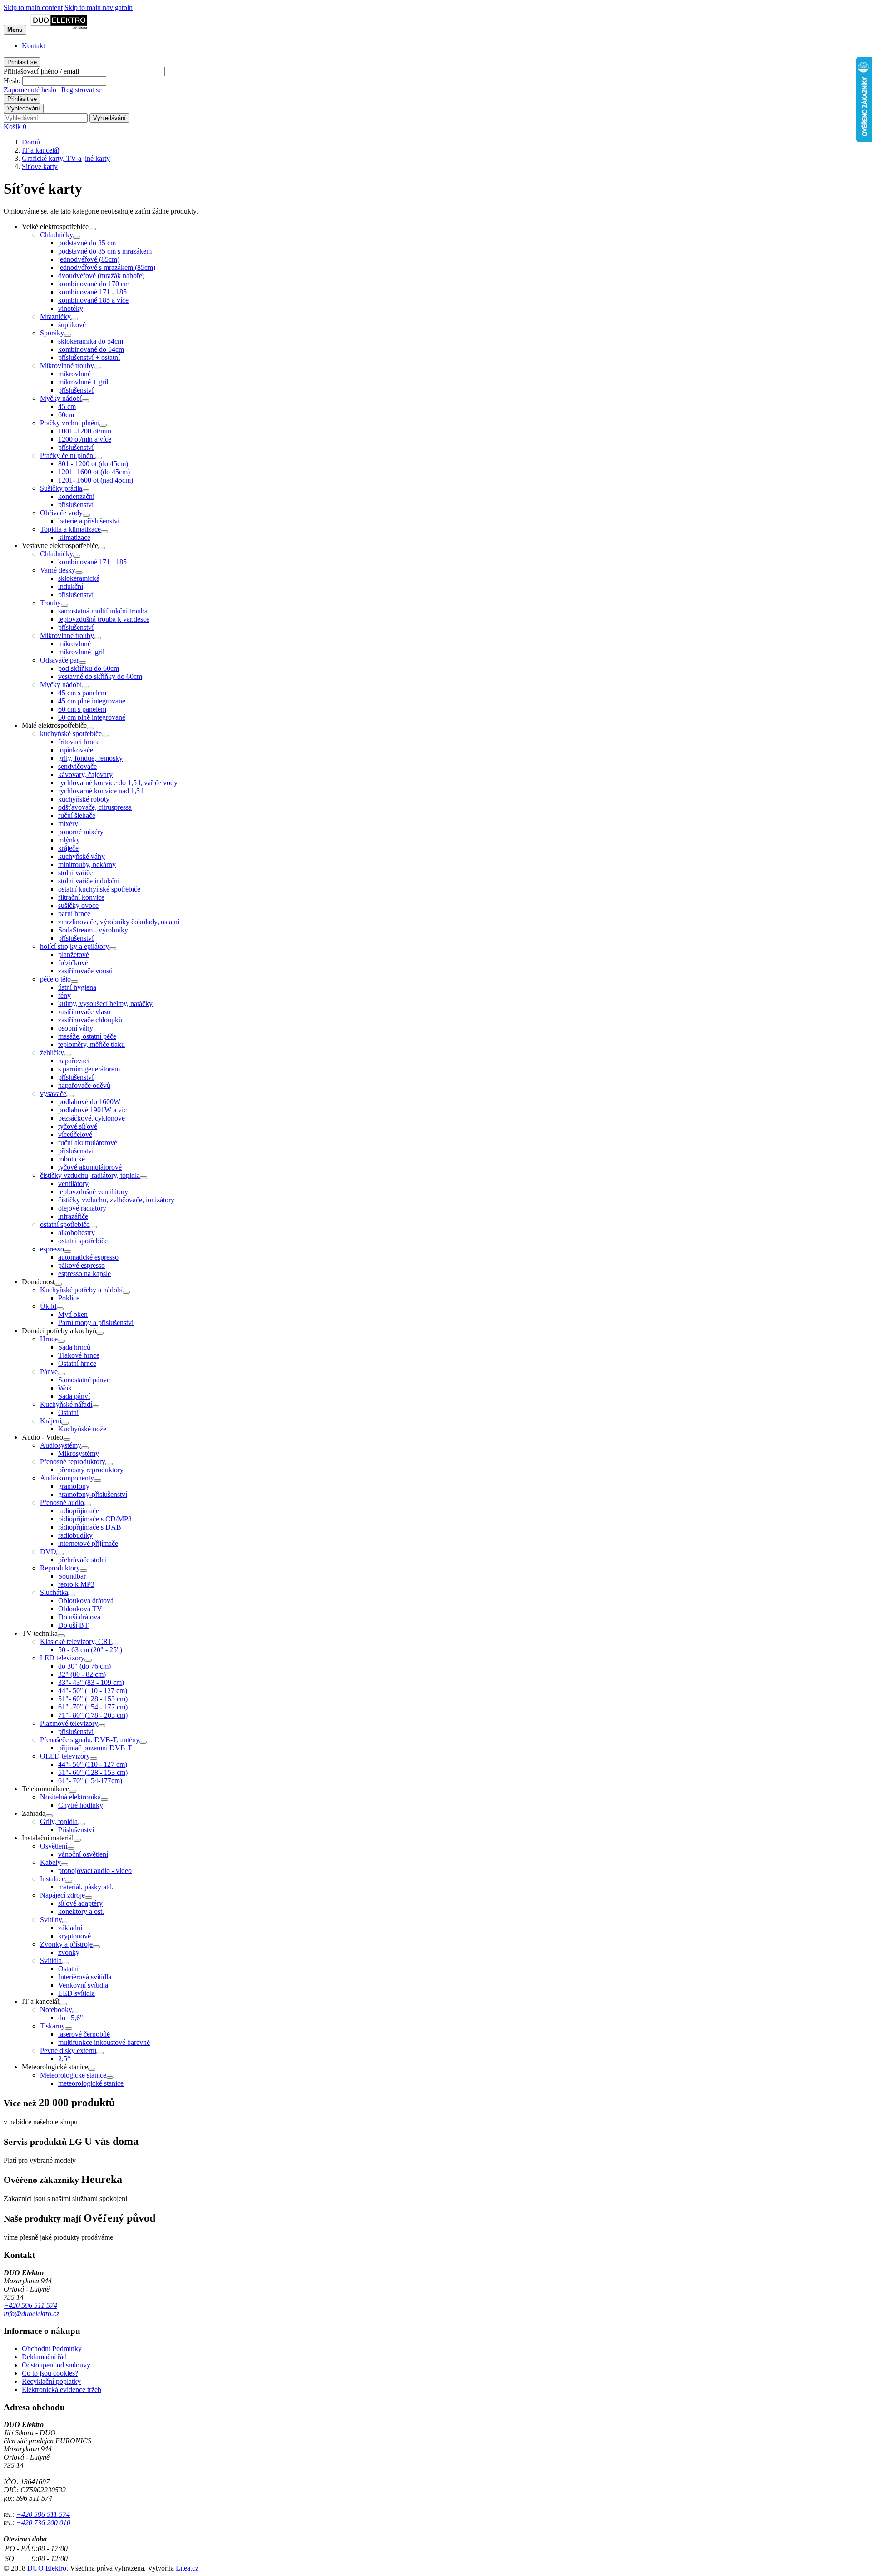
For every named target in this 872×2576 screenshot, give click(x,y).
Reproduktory (60, 1568)
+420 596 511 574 (30, 2305)
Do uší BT (73, 1625)
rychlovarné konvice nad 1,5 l (101, 791)
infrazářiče (73, 1216)
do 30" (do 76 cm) (84, 1666)
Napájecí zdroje (62, 1895)
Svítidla (51, 1961)
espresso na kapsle (84, 1273)
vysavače (53, 1094)
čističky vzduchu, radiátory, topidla (90, 1175)
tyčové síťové (78, 1126)
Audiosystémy (61, 1445)
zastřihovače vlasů (84, 1012)
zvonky (69, 1952)
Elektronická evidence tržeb (62, 2389)
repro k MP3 (76, 1584)
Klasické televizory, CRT (76, 1642)
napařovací (74, 1061)
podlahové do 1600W (89, 1102)
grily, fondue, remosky (90, 758)
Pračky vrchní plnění (70, 423)
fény (64, 995)
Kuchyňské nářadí (66, 1404)
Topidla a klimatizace (70, 529)
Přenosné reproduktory (73, 1462)
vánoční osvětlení (83, 1854)
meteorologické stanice (91, 2083)
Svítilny (51, 1920)
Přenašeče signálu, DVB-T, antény (90, 1740)
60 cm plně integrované (92, 717)
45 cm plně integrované (92, 701)
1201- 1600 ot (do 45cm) (94, 472)
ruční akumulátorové (88, 1143)
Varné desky (58, 570)
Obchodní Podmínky (52, 2349)
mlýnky (69, 840)
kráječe (68, 848)
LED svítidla (77, 1993)
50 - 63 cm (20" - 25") (90, 1650)
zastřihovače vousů (85, 971)
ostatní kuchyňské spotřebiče (99, 889)
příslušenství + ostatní (89, 357)
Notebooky (56, 2010)
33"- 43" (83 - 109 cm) (91, 1682)
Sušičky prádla (61, 488)
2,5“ (64, 2059)
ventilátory (73, 1183)
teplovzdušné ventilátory (93, 1192)
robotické (72, 1159)
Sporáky (52, 333)
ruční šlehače (77, 815)
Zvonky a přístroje (66, 1944)
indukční (71, 586)
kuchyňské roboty (84, 799)
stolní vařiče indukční (89, 881)
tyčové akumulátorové (90, 1167)
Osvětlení (54, 1846)
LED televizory (62, 1658)
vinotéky (71, 308)
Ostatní (68, 1413)
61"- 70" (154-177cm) (90, 1781)
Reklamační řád (44, 2357)
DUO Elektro (47, 2568)
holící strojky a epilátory (74, 946)
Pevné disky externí (68, 2050)
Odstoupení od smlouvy (56, 2365)
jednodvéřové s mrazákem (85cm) (107, 267)
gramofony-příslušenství (93, 1494)
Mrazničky (55, 316)
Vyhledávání (24, 108)
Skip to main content (33, 7)
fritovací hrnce (79, 742)
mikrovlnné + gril (83, 382)
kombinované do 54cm (91, 349)
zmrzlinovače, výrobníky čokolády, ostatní (119, 922)
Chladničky (57, 235)
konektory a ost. (81, 1911)
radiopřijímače (79, 1511)
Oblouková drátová (86, 1601)
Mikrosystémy (79, 1453)
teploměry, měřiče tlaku (92, 1044)
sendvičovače (77, 766)
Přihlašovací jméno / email (41, 71)
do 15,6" (71, 2018)
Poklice (69, 1298)
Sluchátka (54, 1592)
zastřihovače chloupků (90, 1020)
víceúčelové (75, 1134)
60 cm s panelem (82, 709)
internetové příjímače (88, 1543)
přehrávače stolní (82, 1560)
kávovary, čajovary (85, 775)
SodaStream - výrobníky (93, 930)
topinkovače (76, 750)
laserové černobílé (84, 2034)
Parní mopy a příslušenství (96, 1323)
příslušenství (76, 390)
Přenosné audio (62, 1502)
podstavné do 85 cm (87, 243)
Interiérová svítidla (85, 1977)
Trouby (50, 603)
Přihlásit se (22, 62)
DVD (48, 1552)
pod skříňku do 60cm (89, 668)
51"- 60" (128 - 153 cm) (93, 1699)
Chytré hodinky (81, 1805)
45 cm (67, 406)
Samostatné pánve (84, 1380)
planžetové (74, 954)
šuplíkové (72, 325)
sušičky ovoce (78, 905)
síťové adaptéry (80, 1903)
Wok (65, 1388)
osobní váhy (76, 1028)
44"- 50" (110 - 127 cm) (93, 1691)
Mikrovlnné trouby (67, 366)
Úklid (48, 1306)
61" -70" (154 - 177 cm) (93, 1707)
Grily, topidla (59, 1821)
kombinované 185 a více (93, 300)
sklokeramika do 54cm (91, 341)
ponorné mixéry (81, 832)
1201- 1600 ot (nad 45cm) (96, 480)
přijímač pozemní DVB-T (95, 1748)
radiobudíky (75, 1535)
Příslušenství (76, 1830)
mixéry (68, 824)
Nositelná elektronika (70, 1797)
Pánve (49, 1372)
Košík (15, 127)
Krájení (51, 1421)
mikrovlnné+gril (81, 652)
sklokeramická (79, 578)
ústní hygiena (77, 987)
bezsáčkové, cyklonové (92, 1118)
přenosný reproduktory (91, 1470)
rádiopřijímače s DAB (90, 1527)
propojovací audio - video (95, 1871)
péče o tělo (55, 979)
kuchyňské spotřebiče (71, 734)
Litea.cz (187, 2568)
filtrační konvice (81, 897)
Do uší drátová (79, 1617)
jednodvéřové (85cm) (89, 259)
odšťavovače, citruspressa (95, 807)
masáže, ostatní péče (87, 1036)
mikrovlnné (74, 374)
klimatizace (74, 537)
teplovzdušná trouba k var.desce (104, 619)
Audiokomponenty (67, 1478)
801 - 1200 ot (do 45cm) (93, 464)
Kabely (50, 1862)
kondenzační (76, 496)
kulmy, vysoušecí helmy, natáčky (105, 1004)
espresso (52, 1249)
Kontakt (33, 46)
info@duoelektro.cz (31, 2314)
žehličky (52, 1053)
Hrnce (49, 1339)
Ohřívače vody (61, 513)
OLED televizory (65, 1756)
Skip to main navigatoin (99, 7)
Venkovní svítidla (83, 1985)
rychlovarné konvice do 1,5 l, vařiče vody (118, 783)
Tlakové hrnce (79, 1355)
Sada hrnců (74, 1347)
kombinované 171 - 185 (92, 292)
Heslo (12, 81)
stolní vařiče (75, 873)
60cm (66, 415)
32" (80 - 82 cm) (82, 1674)
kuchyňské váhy (82, 856)
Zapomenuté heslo (30, 90)
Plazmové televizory (69, 1723)
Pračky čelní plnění (67, 456)
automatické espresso (88, 1257)
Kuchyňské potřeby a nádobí (81, 1290)
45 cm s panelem (82, 693)
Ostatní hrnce (77, 1363)
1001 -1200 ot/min (85, 431)
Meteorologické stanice (73, 2075)
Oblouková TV (80, 1609)
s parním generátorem (89, 1069)
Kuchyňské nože (82, 1429)
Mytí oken (73, 1314)
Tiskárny (52, 2026)
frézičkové (73, 963)
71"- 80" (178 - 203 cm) (93, 1715)
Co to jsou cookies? (50, 2373)
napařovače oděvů (84, 1085)
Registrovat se (82, 90)
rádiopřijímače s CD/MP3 (95, 1519)
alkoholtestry (77, 1233)
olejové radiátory (82, 1208)
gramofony (74, 1486)
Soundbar (72, 1576)
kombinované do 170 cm (94, 284)
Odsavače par (59, 660)
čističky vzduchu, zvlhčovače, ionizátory (116, 1200)
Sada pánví (74, 1396)
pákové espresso (82, 1265)
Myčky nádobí (61, 398)
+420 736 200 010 (43, 2523)
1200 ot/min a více (85, 439)
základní (70, 1928)
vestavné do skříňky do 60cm (100, 676)
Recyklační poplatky (51, 2381)
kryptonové (74, 1936)
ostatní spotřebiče (65, 1224)
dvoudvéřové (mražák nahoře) (101, 276)
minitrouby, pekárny (87, 864)
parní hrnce (74, 914)
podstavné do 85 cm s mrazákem (105, 251)
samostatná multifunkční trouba (103, 611)
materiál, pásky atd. (86, 1887)
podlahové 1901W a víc (92, 1110)
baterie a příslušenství (89, 521)
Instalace (52, 1879)
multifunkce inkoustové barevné (104, 2042)
